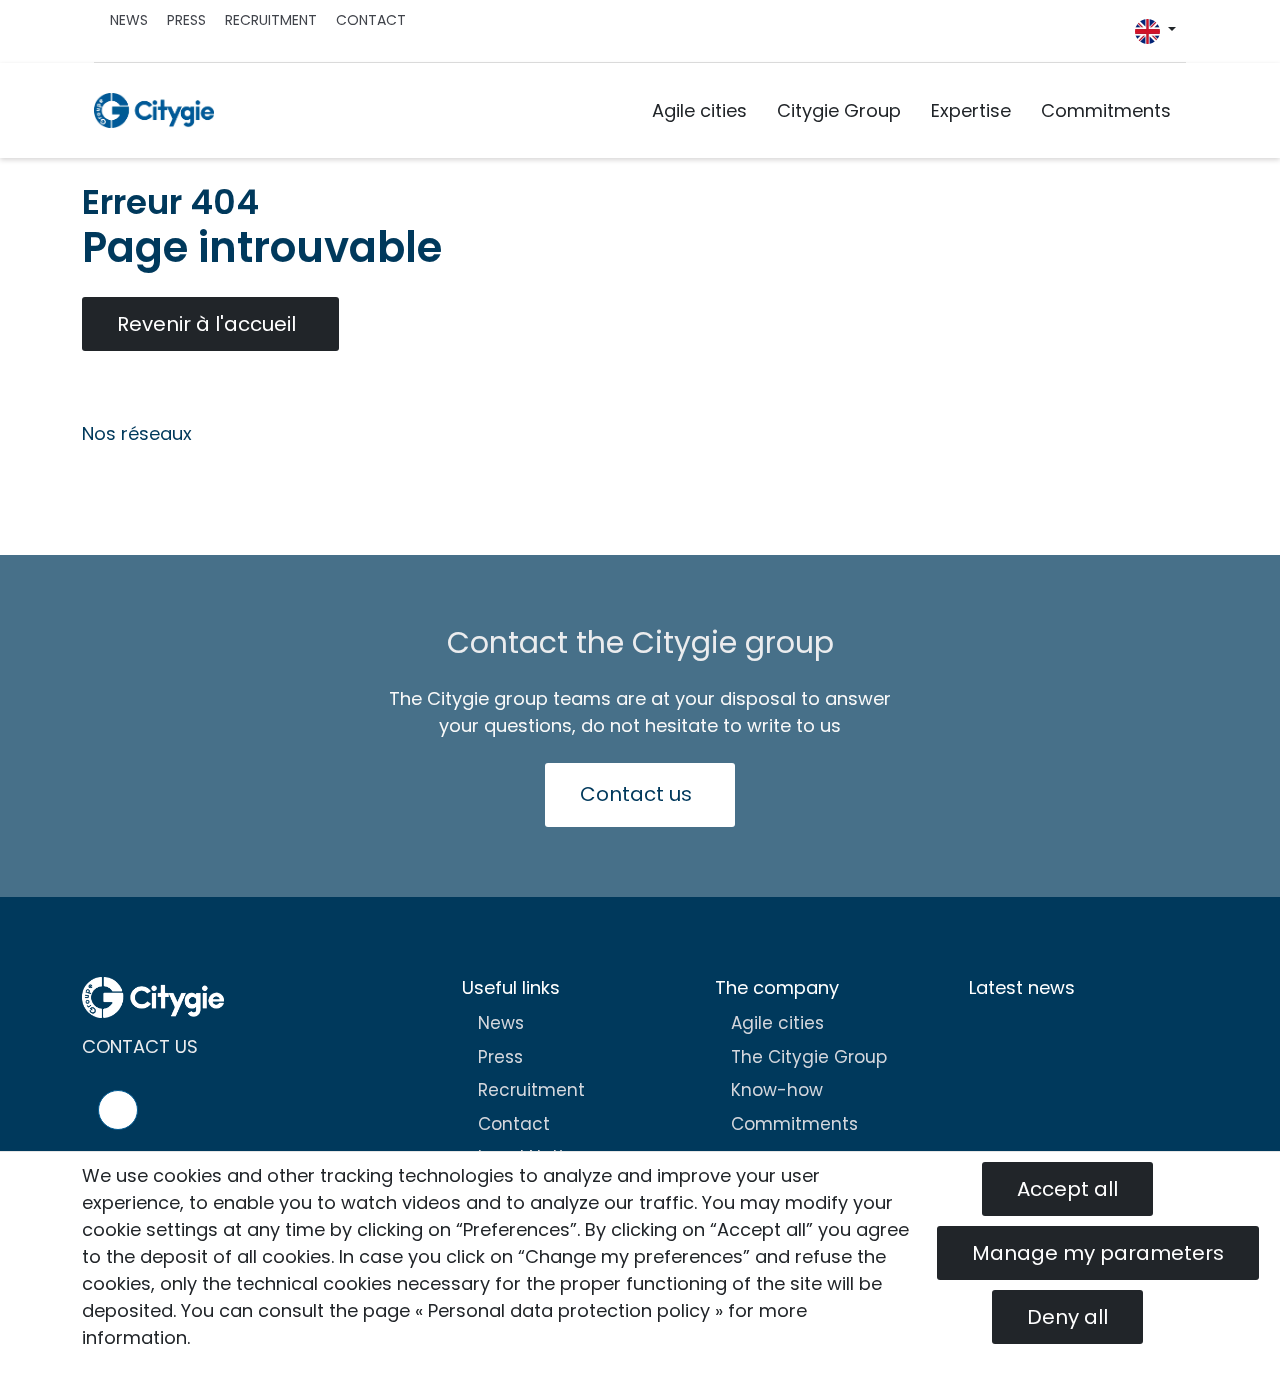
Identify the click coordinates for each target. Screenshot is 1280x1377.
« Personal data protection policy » (569, 1310)
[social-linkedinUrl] (1125, 36)
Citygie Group (839, 110)
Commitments (1106, 110)
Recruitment (271, 20)
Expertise (971, 110)
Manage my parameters (1098, 1253)
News (129, 20)
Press (186, 20)
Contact (371, 20)
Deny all (1067, 1317)
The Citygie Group (809, 1057)
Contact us (636, 794)
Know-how (777, 1090)
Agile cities (699, 110)
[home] (154, 110)
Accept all (1067, 1189)
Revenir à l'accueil (206, 324)
